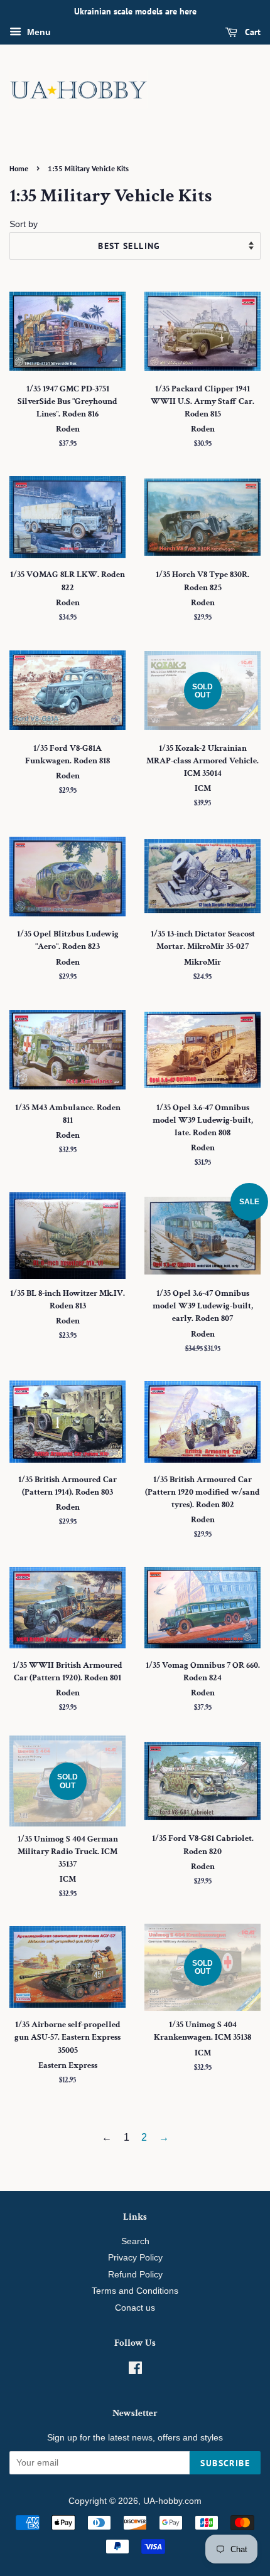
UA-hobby (163, 2501)
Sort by (24, 224)
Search (135, 2241)
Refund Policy (135, 2275)
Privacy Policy (135, 2258)
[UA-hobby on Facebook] (135, 2371)
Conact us (135, 2308)
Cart (251, 32)
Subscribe (225, 2463)
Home (19, 168)
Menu (38, 32)
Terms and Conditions (135, 2291)
